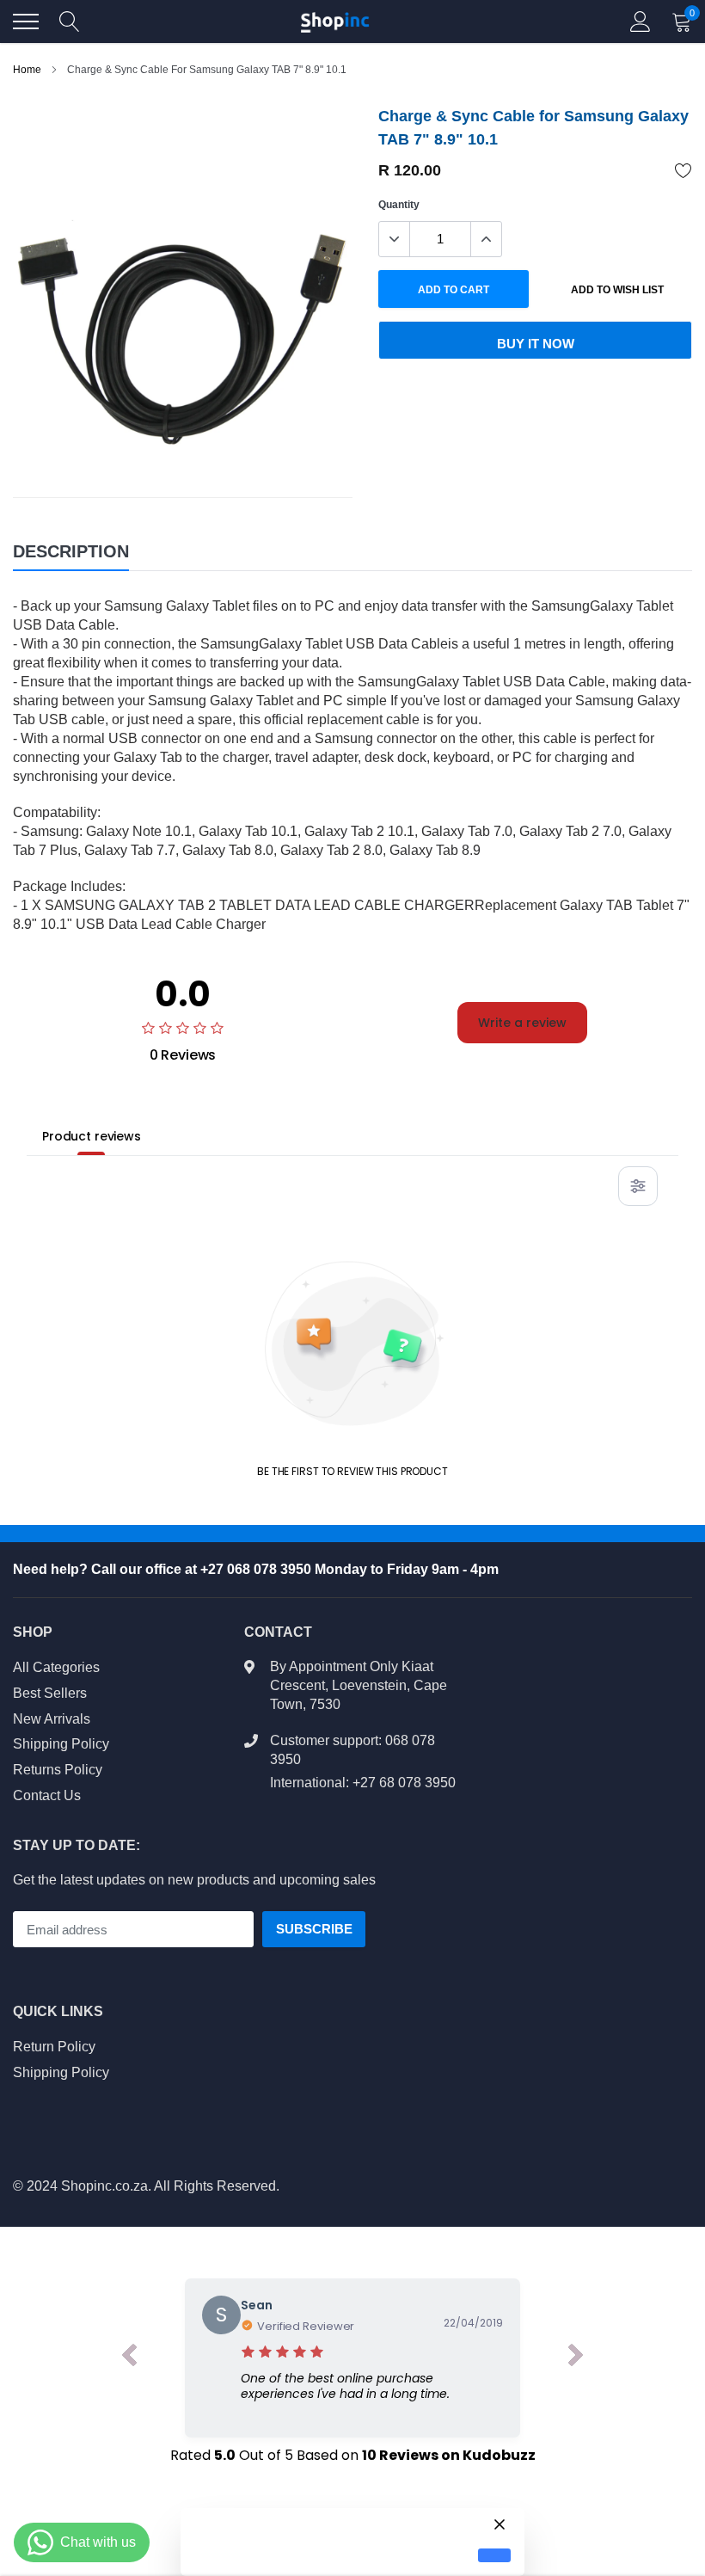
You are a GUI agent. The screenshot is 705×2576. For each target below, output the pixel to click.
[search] (70, 22)
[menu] (26, 22)
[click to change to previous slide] (129, 2358)
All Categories (56, 1667)
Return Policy (54, 2047)
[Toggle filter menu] (638, 1186)
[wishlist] (684, 170)
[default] (494, 2556)
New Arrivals (52, 1719)
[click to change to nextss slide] (576, 2358)
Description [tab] (71, 551)
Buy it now (536, 344)
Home (27, 70)
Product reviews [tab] (92, 1136)
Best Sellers (50, 1693)
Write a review (522, 1023)
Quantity (399, 205)
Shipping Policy (61, 1744)
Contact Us (47, 1795)
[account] (641, 21)
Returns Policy (58, 1770)
